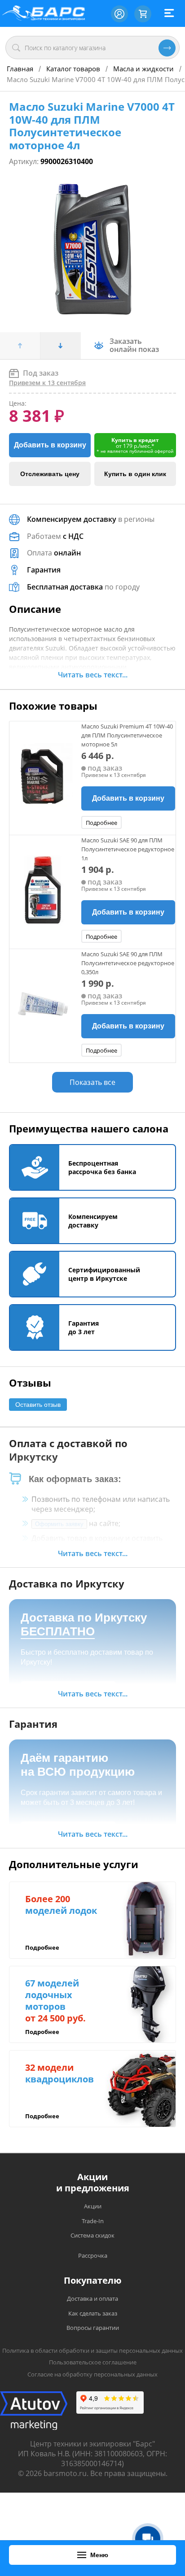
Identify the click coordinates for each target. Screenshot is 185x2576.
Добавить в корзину (50, 445)
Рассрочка (93, 2255)
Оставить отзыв (38, 1405)
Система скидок (92, 2235)
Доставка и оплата (92, 2298)
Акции (93, 2206)
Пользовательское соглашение (93, 2362)
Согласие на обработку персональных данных (92, 2374)
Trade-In (93, 2221)
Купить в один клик (135, 474)
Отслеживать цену (50, 474)
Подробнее (101, 823)
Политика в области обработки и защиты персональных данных (92, 2350)
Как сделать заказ (93, 2313)
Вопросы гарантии (93, 2328)
